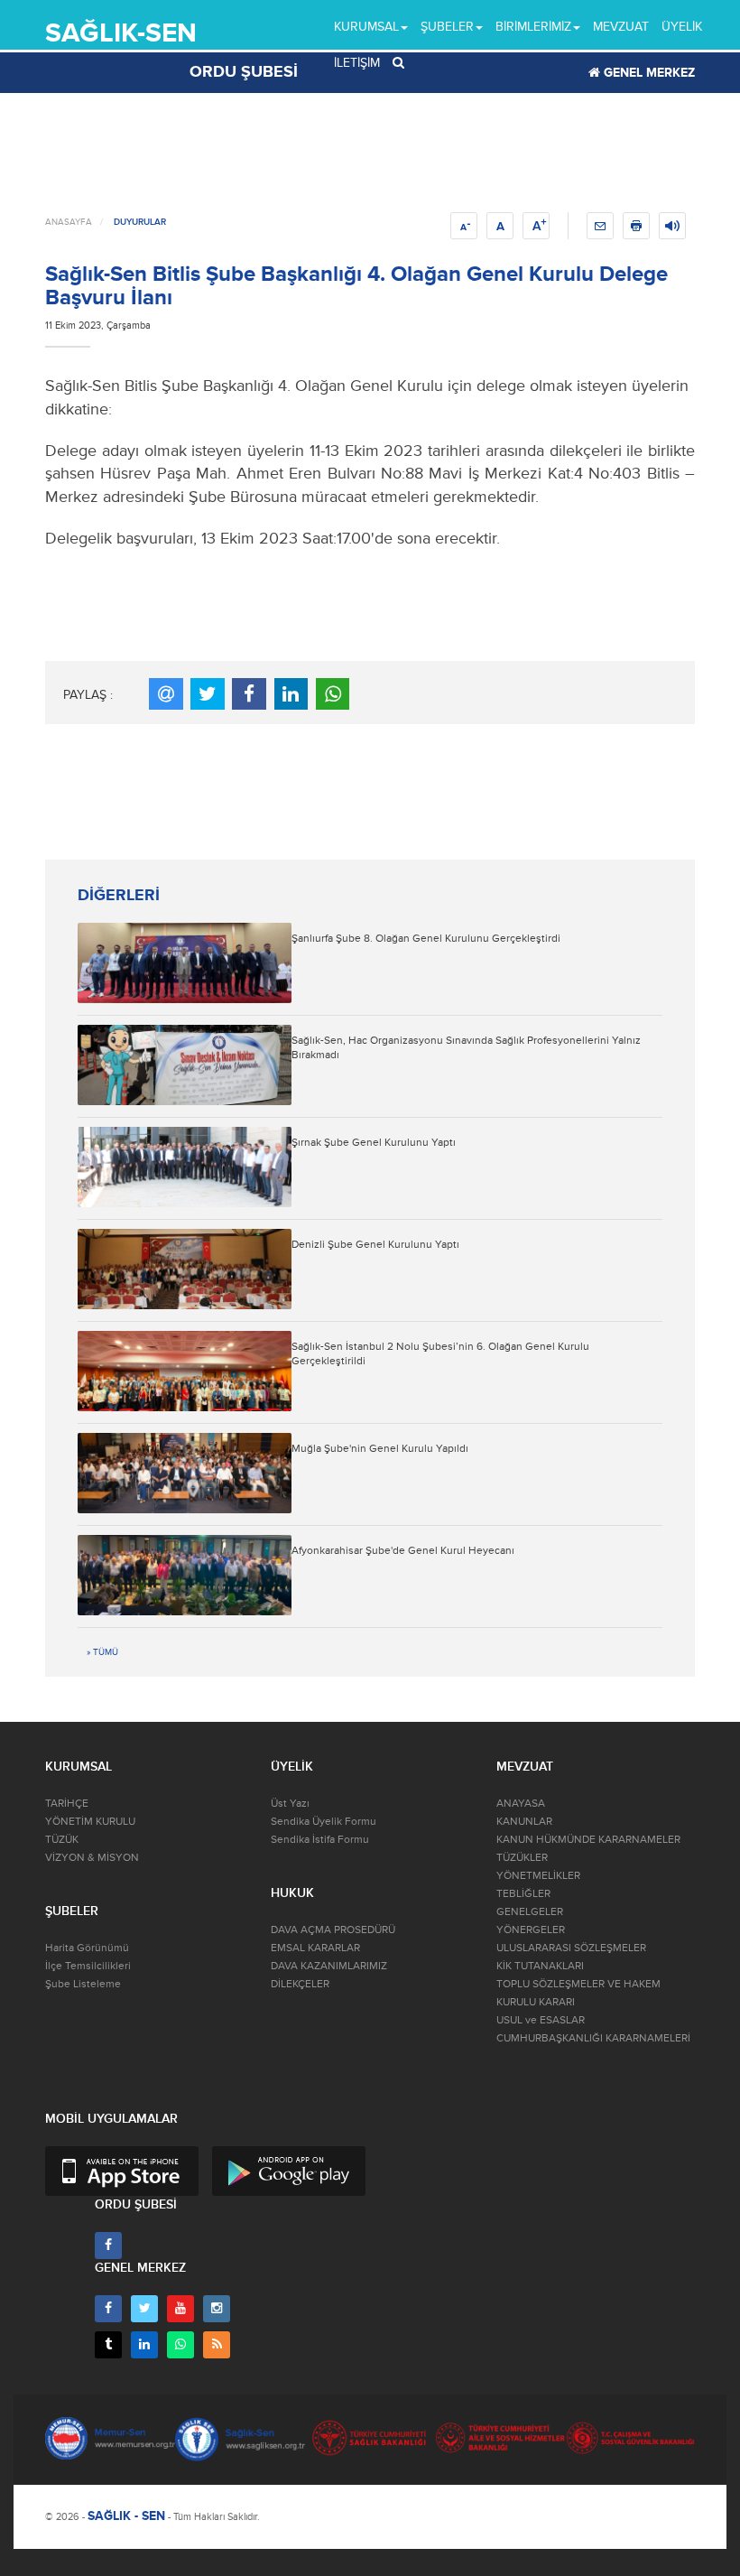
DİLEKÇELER (300, 1984)
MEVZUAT (621, 27)
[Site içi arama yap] (398, 63)
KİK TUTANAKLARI (540, 1966)
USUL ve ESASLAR (541, 2020)
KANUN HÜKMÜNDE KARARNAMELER (588, 1840)
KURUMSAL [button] (366, 27)
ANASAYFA (69, 222)
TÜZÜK (62, 1840)
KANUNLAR (524, 1822)
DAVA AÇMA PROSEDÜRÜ (333, 1930)
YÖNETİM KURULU (90, 1822)
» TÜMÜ (102, 1652)
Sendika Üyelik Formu (324, 1822)
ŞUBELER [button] (447, 27)
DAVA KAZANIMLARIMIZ (329, 1966)
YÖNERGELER (531, 1930)
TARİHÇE (67, 1804)
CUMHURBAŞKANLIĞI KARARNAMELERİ (593, 2038)
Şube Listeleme (83, 1984)
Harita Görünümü (87, 1948)
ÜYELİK (682, 27)
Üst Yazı (290, 1804)
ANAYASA (521, 1804)
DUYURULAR (140, 222)
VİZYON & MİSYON (92, 1858)
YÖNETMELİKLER (538, 1876)
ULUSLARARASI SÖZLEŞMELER (571, 1948)
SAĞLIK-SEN (121, 33)
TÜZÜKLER (522, 1858)
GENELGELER (530, 1912)
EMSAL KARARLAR (315, 1948)
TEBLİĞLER (523, 1894)
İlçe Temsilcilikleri (88, 1966)
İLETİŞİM (357, 63)
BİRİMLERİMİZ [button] (533, 27)
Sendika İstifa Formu (320, 1840)
